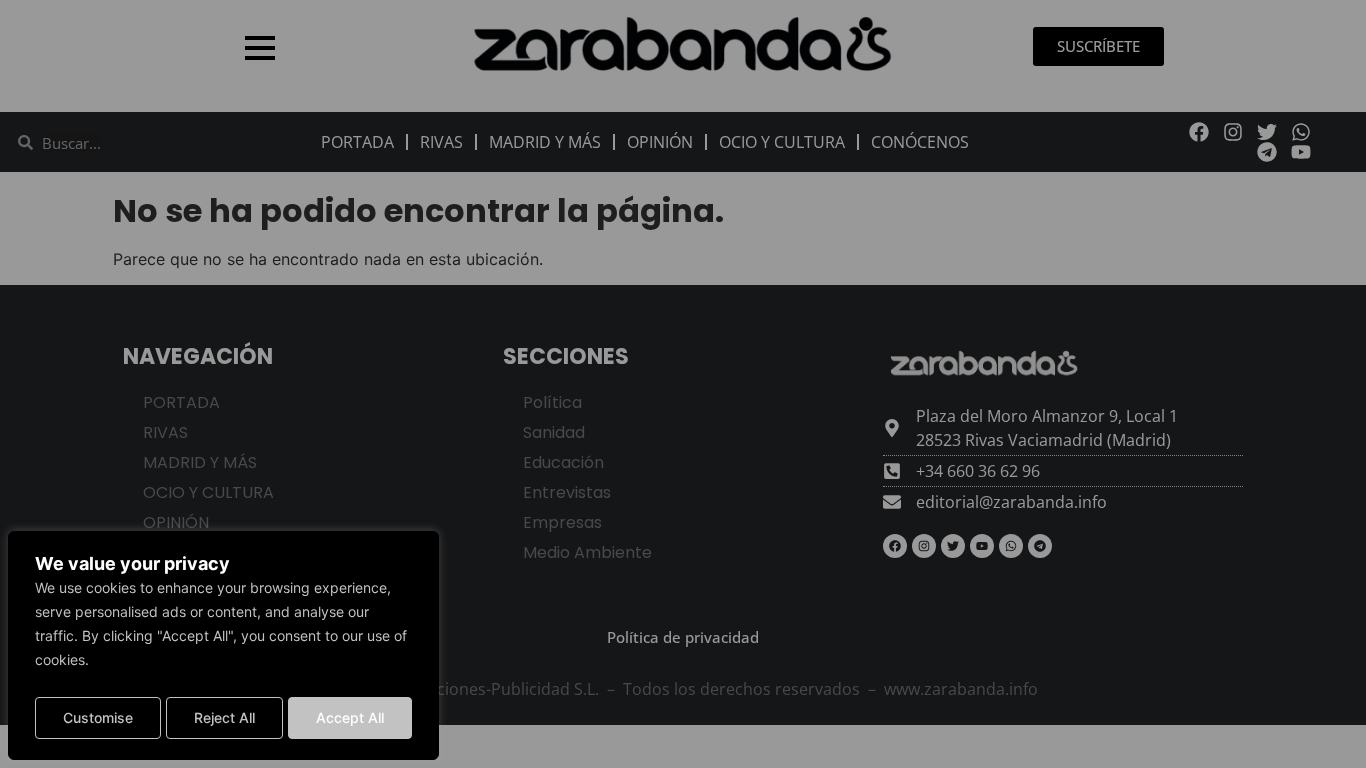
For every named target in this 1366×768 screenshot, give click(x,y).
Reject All (224, 717)
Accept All (350, 717)
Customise (98, 717)
